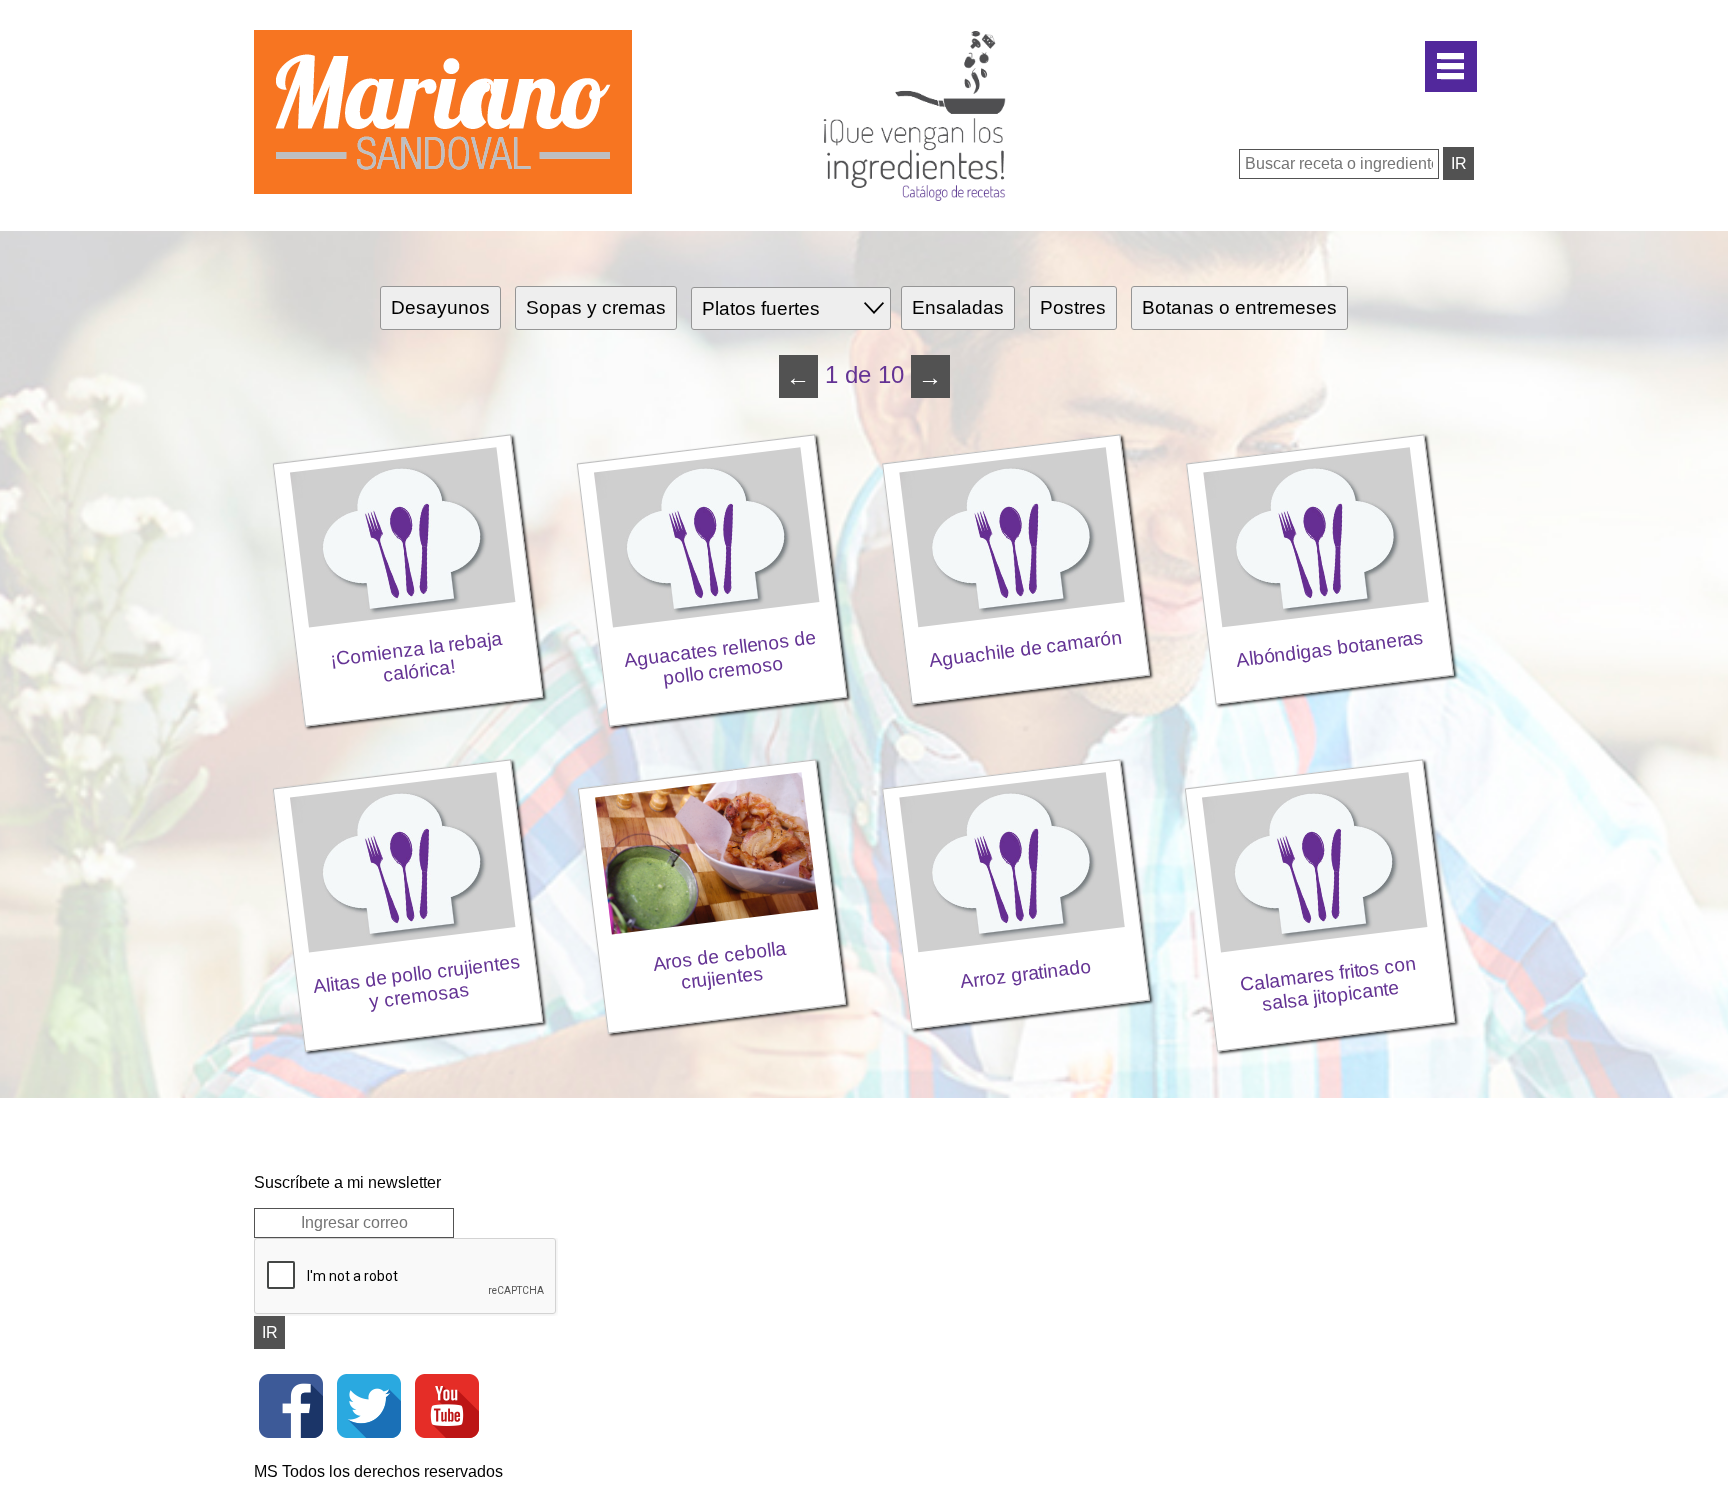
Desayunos (440, 307)
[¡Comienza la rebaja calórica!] (410, 426)
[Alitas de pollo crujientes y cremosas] (410, 751)
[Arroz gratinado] (1018, 751)
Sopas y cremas (596, 307)
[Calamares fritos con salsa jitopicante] (1320, 751)
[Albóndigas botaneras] (1320, 426)
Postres (1073, 307)
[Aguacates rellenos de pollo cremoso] (714, 426)
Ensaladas (958, 307)
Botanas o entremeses (1239, 307)
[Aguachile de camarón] (1018, 426)
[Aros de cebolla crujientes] (714, 751)
